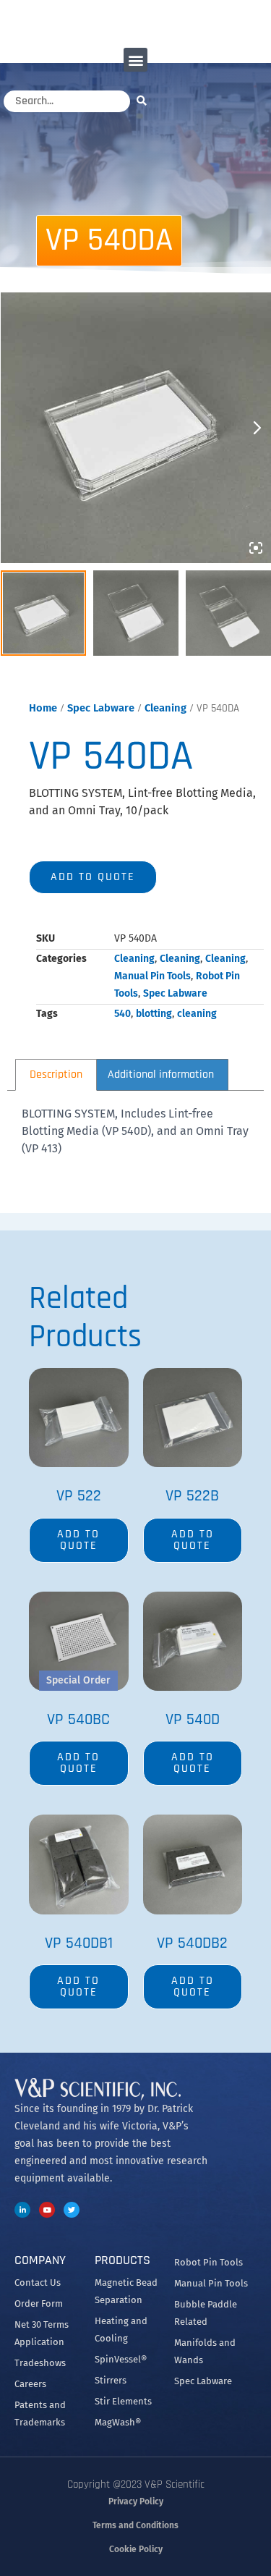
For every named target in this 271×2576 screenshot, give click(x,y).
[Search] (145, 100)
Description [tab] (56, 1074)
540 (122, 1014)
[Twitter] (72, 2210)
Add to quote (93, 877)
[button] (135, 60)
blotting (154, 1014)
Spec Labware (101, 708)
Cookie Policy (136, 2549)
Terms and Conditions (135, 2525)
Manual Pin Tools (152, 976)
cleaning (197, 1014)
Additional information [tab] (161, 1074)
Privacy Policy (136, 2501)
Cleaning (165, 708)
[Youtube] (47, 2210)
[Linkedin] (22, 2210)
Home (43, 708)
